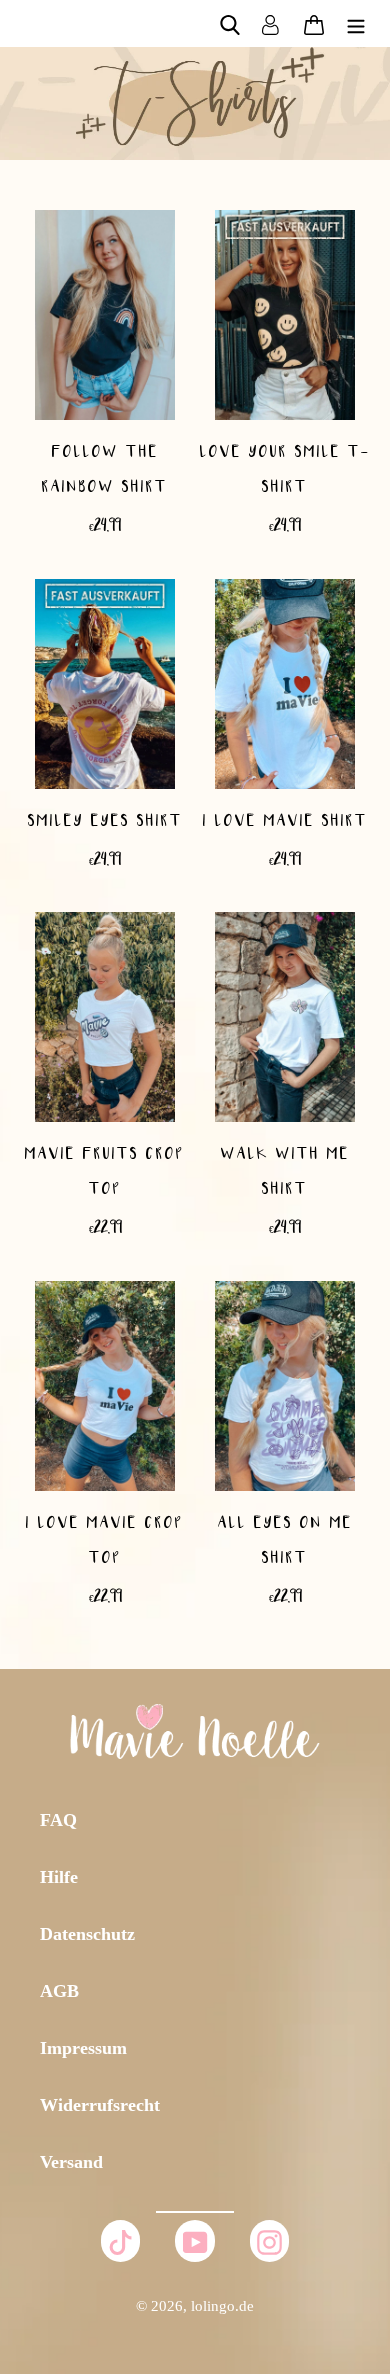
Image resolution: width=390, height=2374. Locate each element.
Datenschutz (87, 1934)
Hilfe (59, 1877)
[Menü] (356, 23)
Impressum (83, 2048)
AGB (59, 1991)
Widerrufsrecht (100, 2105)
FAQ (58, 1820)
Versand (71, 2162)
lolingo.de (222, 2306)
